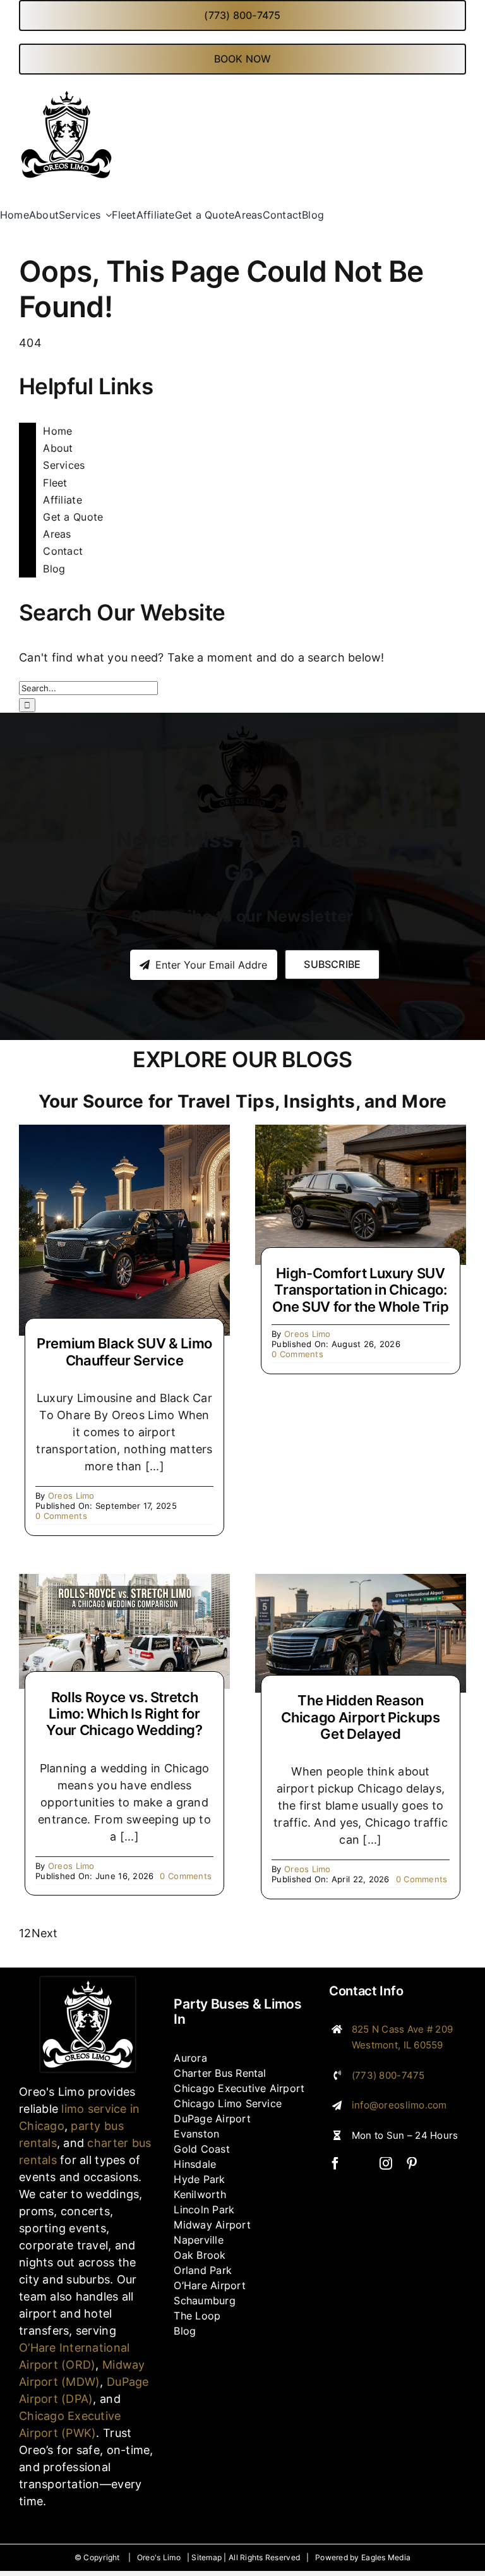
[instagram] (386, 2163)
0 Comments (61, 1516)
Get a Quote (73, 517)
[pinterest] (412, 2163)
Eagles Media (386, 2557)
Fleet (55, 483)
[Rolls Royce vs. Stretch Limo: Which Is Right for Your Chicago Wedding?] (124, 1582)
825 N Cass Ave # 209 (402, 2029)
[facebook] (335, 2163)
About (58, 448)
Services (64, 465)
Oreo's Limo (159, 2557)
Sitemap (207, 2557)
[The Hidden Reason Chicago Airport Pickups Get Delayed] (361, 1582)
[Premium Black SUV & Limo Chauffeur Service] (124, 1133)
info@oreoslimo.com (399, 2105)
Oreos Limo (71, 1496)
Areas (57, 534)
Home (57, 431)
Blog (54, 569)
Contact (63, 551)
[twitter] (361, 2163)
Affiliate (62, 500)
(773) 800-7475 (388, 2075)
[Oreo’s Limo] (88, 1982)
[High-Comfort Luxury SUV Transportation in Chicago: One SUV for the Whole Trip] (361, 1133)
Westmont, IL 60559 (398, 2045)
